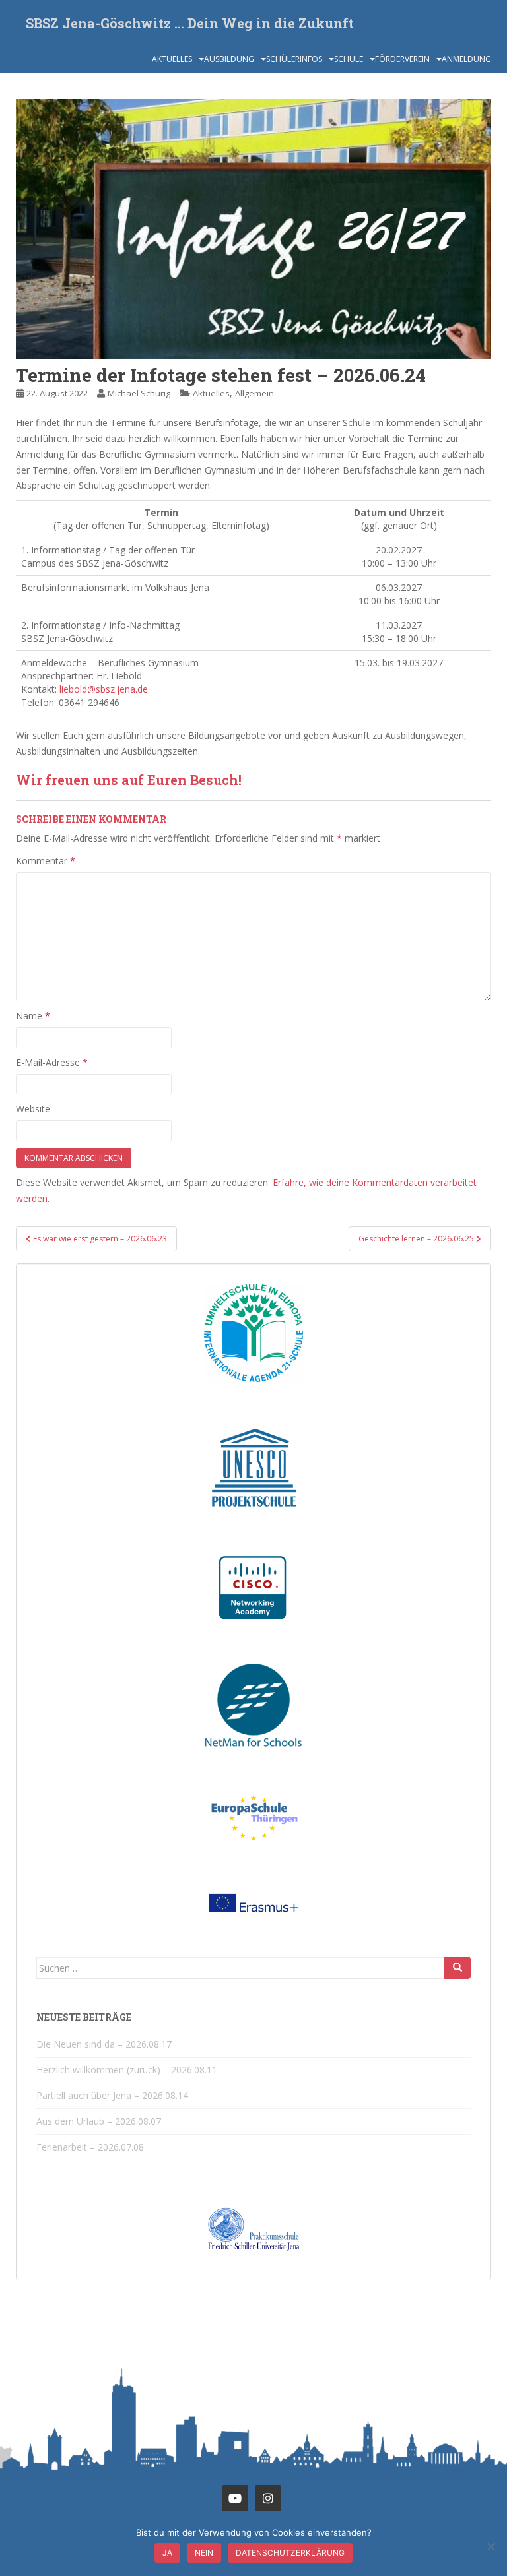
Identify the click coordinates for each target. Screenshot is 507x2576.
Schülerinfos (294, 59)
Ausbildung (229, 59)
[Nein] (490, 2546)
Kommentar (46, 861)
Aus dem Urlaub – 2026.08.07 (99, 2121)
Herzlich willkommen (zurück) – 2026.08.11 (127, 2070)
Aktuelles (172, 59)
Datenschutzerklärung (290, 2553)
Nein (204, 2553)
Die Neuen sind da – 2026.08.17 (104, 2044)
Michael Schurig (139, 393)
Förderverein (402, 59)
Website (33, 1109)
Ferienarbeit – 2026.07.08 (90, 2147)
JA (167, 2553)
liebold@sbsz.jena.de (104, 689)
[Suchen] (457, 1968)
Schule (349, 59)
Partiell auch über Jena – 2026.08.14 (112, 2095)
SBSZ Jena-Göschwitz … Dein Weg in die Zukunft (190, 23)
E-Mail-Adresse (52, 1062)
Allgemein (254, 393)
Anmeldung (466, 59)
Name (33, 1016)
